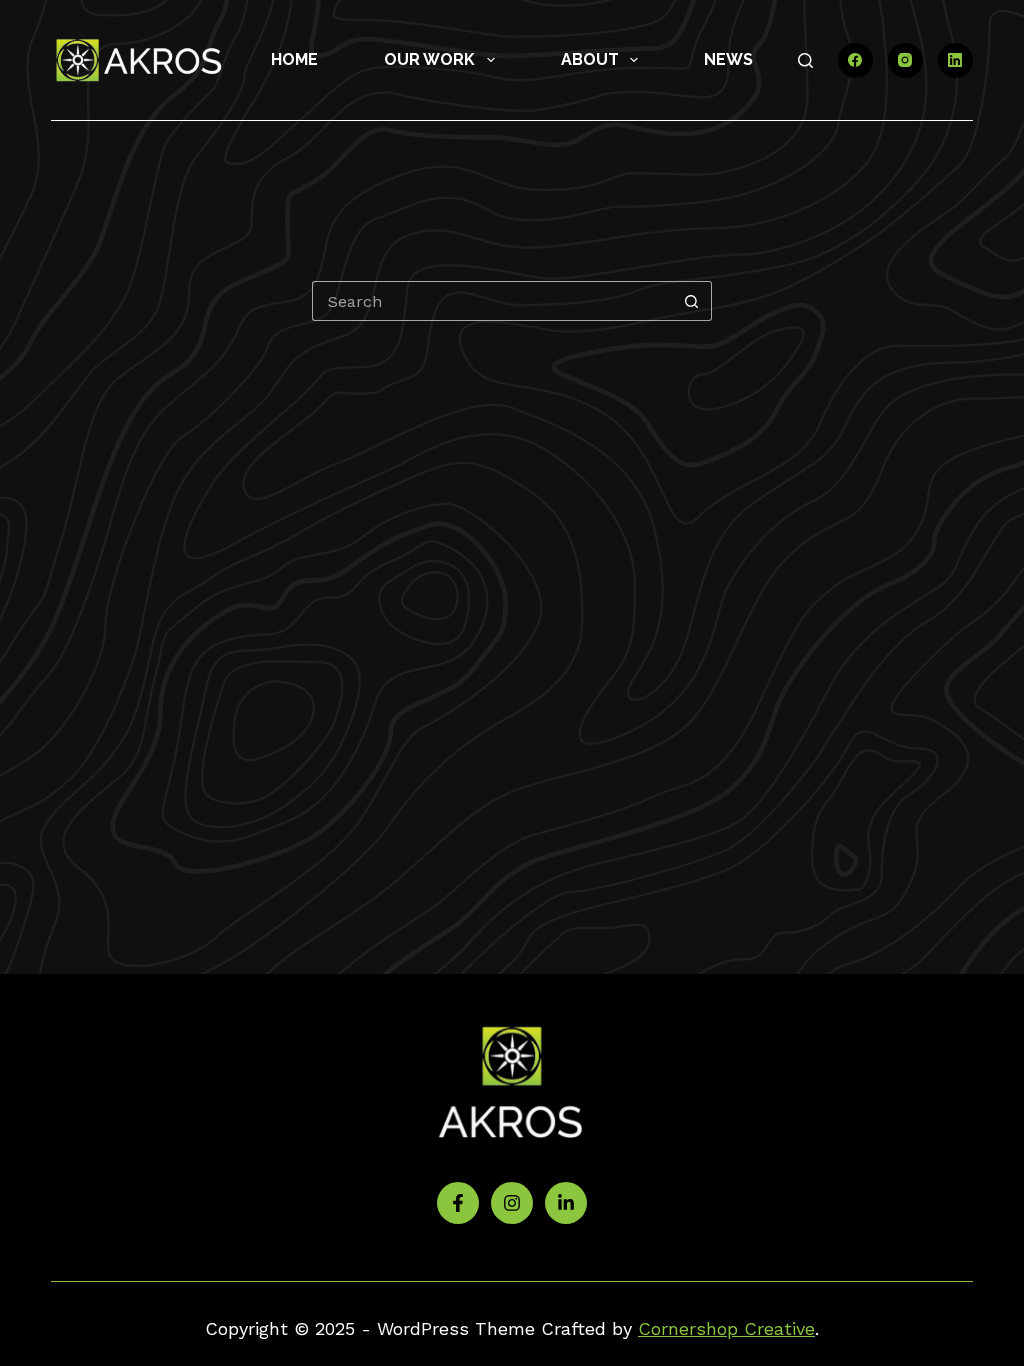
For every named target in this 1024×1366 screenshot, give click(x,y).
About (590, 59)
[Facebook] (855, 60)
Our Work (429, 59)
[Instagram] (905, 60)
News (728, 59)
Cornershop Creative (726, 1328)
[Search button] (692, 301)
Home (294, 59)
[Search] (805, 60)
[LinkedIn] (955, 60)
